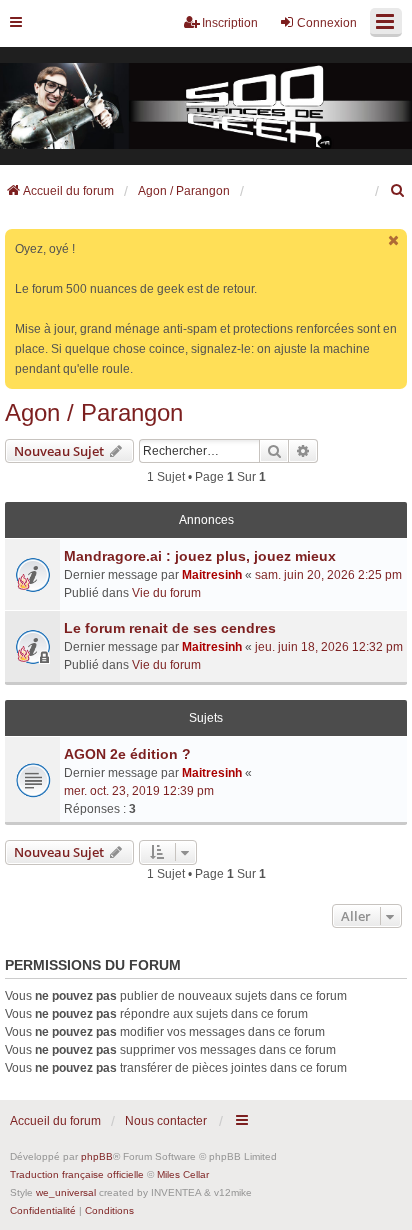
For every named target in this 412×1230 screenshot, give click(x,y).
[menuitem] (398, 191)
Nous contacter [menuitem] (166, 1121)
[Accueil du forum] (206, 106)
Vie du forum (166, 593)
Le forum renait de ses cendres (170, 628)
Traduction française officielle (77, 1174)
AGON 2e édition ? (127, 754)
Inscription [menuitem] (230, 23)
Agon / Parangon (94, 412)
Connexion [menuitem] (327, 23)
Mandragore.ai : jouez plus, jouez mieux (200, 556)
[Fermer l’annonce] (394, 240)
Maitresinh (212, 575)
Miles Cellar (183, 1174)
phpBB (97, 1156)
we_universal (66, 1192)
